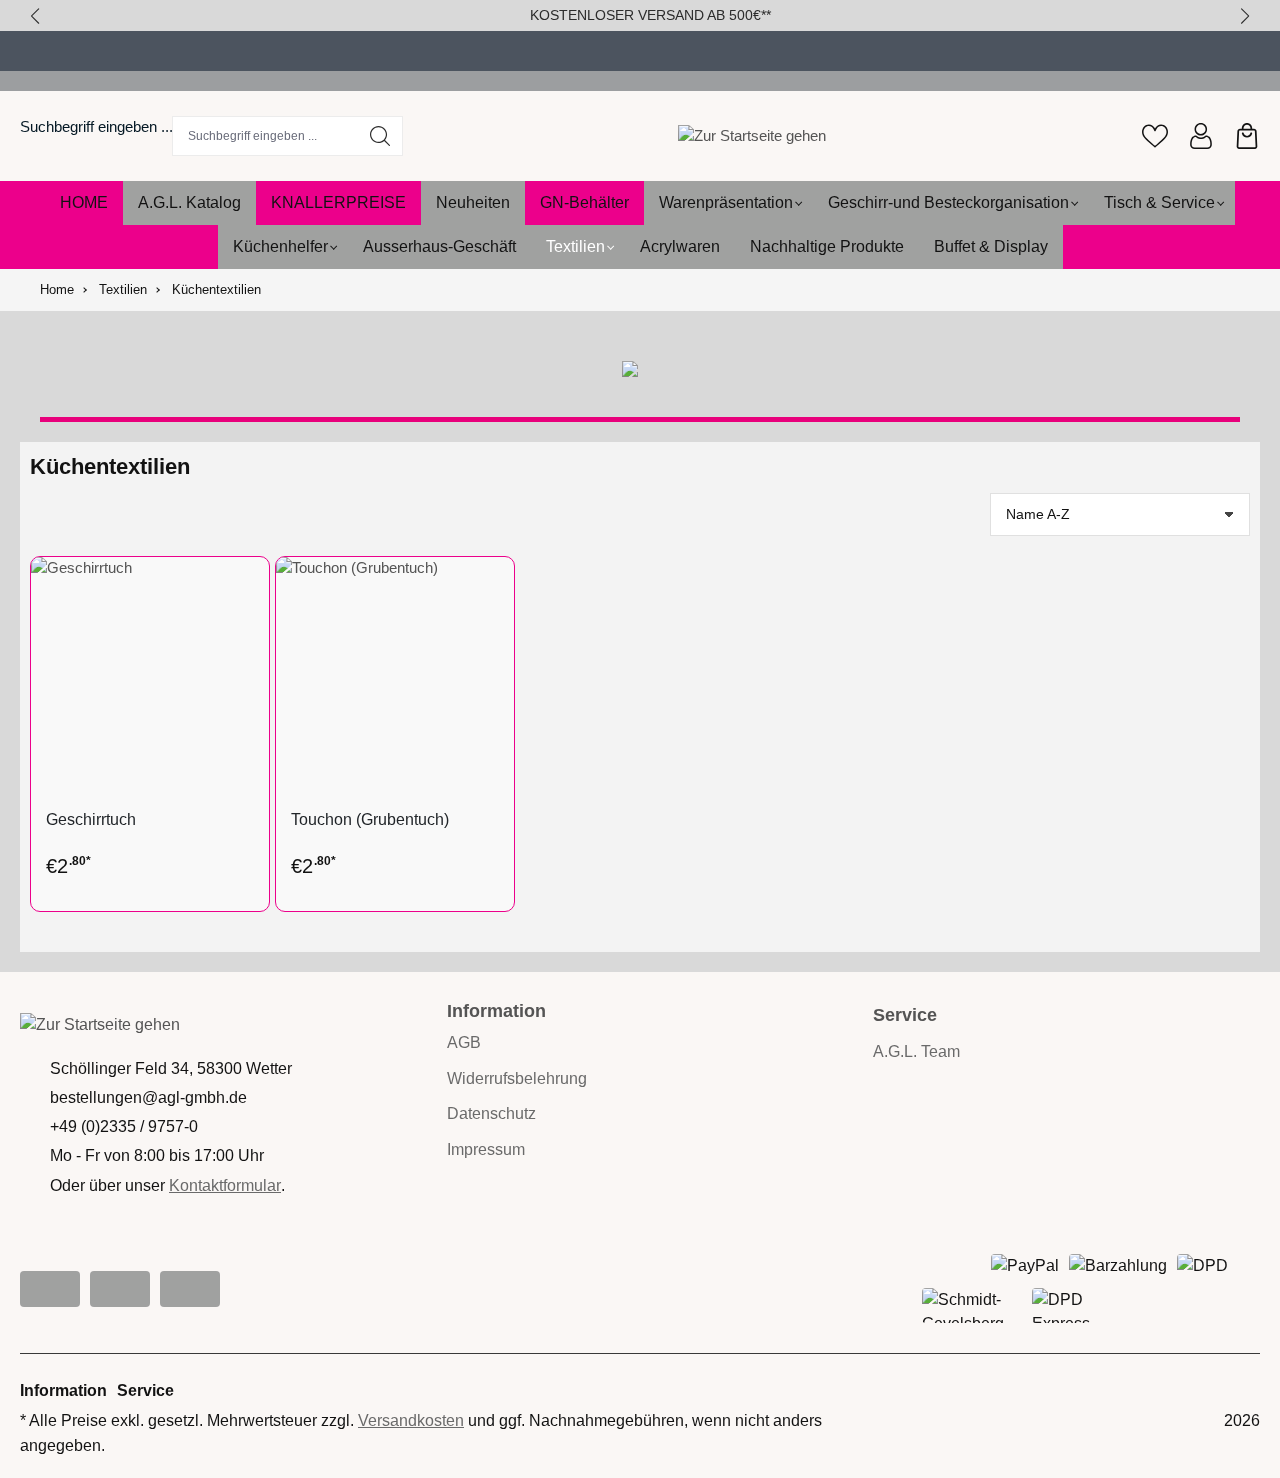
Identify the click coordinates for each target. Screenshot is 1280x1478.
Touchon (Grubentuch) (370, 819)
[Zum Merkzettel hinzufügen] (249, 587)
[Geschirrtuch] (150, 676)
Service (145, 1390)
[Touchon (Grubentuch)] (395, 676)
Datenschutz (491, 1113)
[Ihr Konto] (1201, 136)
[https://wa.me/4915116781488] (190, 1289)
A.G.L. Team (916, 1051)
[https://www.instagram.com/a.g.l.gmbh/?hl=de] (50, 1289)
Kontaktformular (225, 1185)
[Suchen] (380, 136)
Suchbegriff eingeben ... (96, 126)
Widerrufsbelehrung (517, 1078)
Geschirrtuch (91, 819)
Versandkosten (411, 1420)
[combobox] (265, 136)
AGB (464, 1042)
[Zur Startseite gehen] (752, 135)
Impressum (486, 1149)
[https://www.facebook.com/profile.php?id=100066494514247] (120, 1289)
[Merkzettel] (1155, 136)
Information (496, 1011)
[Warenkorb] (1247, 136)
